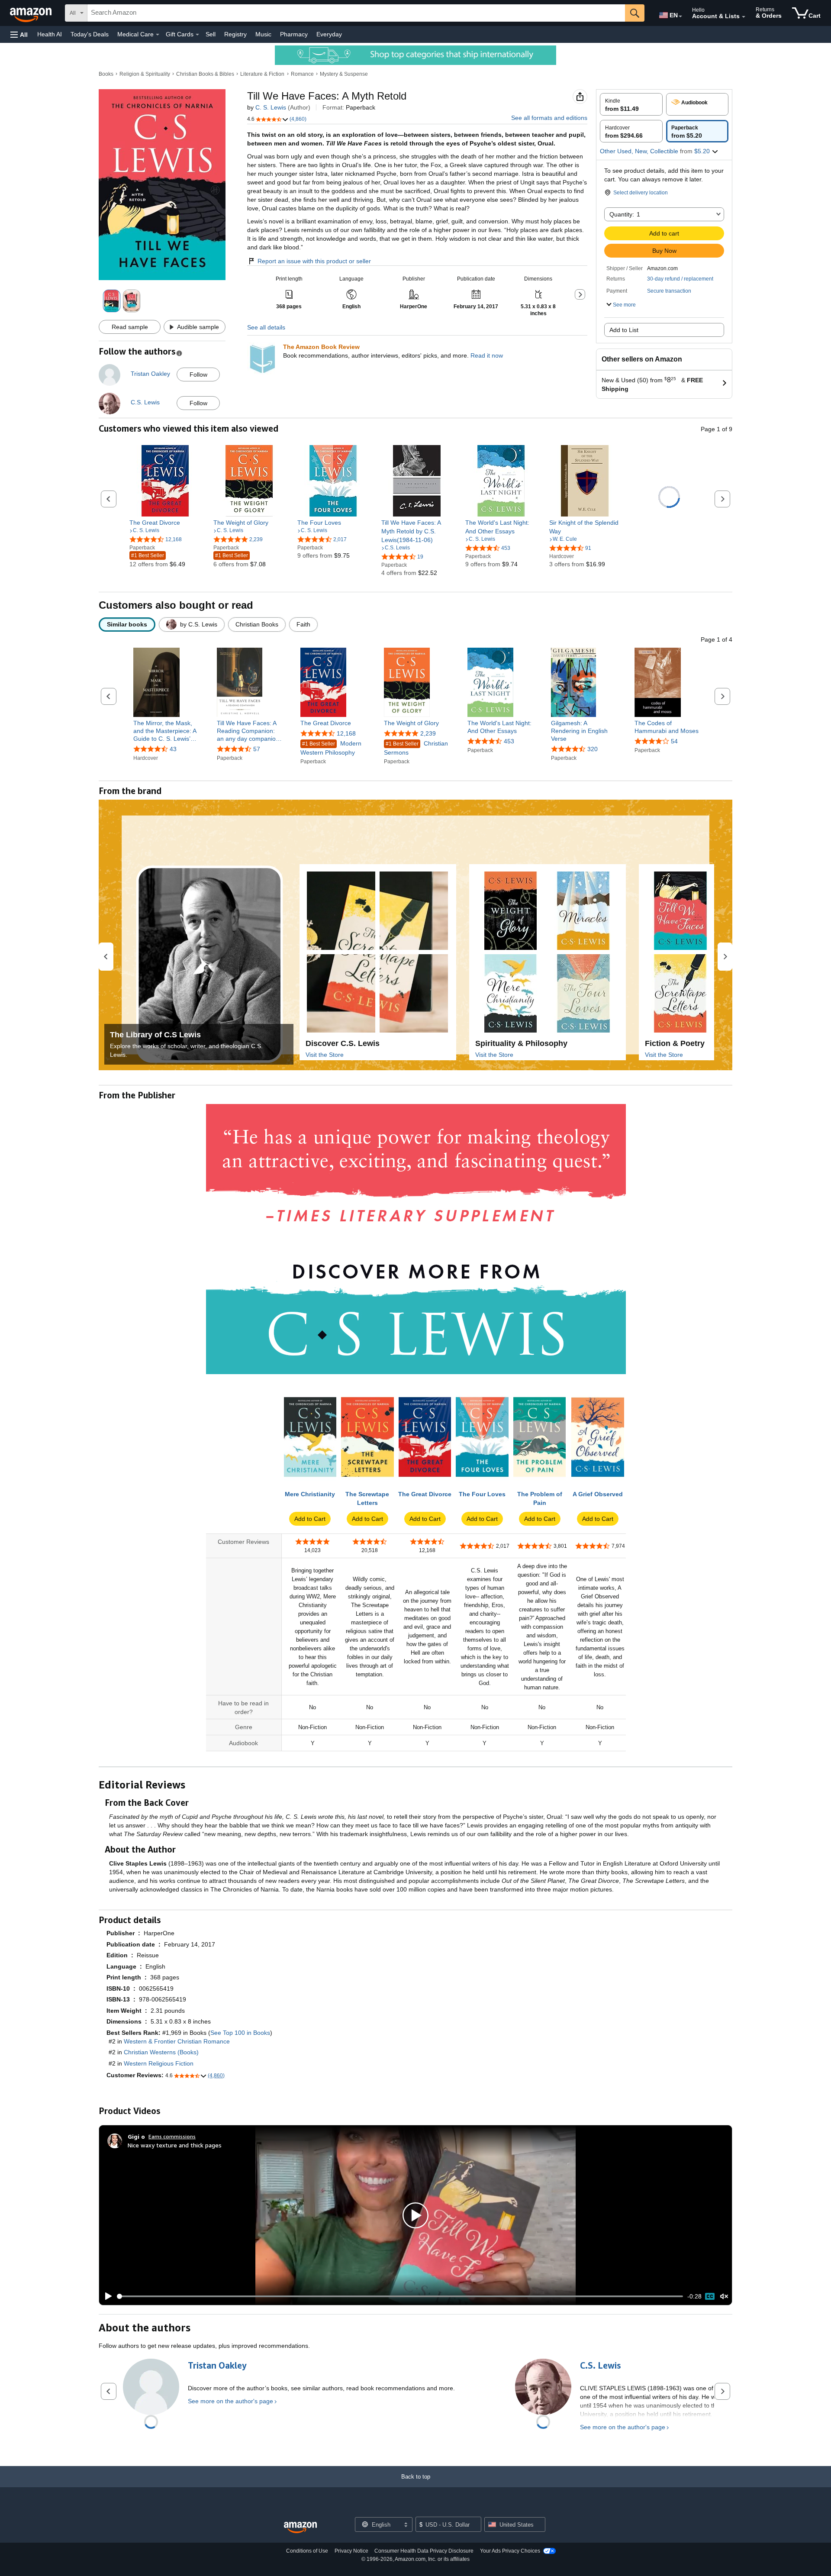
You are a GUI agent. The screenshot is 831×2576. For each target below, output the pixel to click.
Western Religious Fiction (159, 2063)
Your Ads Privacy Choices (510, 2551)
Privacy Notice (351, 2551)
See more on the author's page (230, 2401)
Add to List (624, 330)
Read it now (487, 355)
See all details (266, 327)
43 (173, 749)
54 (674, 741)
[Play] (106, 2296)
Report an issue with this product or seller (314, 261)
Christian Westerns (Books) (161, 2052)
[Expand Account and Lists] (744, 17)
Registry (235, 34)
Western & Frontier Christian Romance (177, 2041)
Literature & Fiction (262, 74)
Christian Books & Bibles (205, 74)
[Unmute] (724, 2297)
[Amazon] (32, 13)
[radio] (631, 104)
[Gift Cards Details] (197, 35)
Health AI (50, 34)
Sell (211, 34)
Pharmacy (294, 34)
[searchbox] (356, 13)
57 (257, 749)
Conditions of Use (307, 2551)
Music (263, 34)
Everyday (329, 34)
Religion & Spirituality (145, 74)
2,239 (428, 733)
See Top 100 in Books (240, 2033)
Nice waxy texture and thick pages (175, 2145)
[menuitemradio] (710, 2296)
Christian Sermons (416, 748)
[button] (19, 34)
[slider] (400, 2296)
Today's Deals (90, 34)
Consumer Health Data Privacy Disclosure (424, 2551)
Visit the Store (325, 1055)
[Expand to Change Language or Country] (680, 16)
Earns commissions (172, 2136)
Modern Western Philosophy (331, 748)
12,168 (346, 733)
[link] (165, 523)
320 (593, 749)
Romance (302, 74)
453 (509, 741)
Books (106, 74)
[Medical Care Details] (158, 35)
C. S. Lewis (271, 107)
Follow (198, 374)
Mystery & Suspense (344, 74)
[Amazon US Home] (300, 2528)
